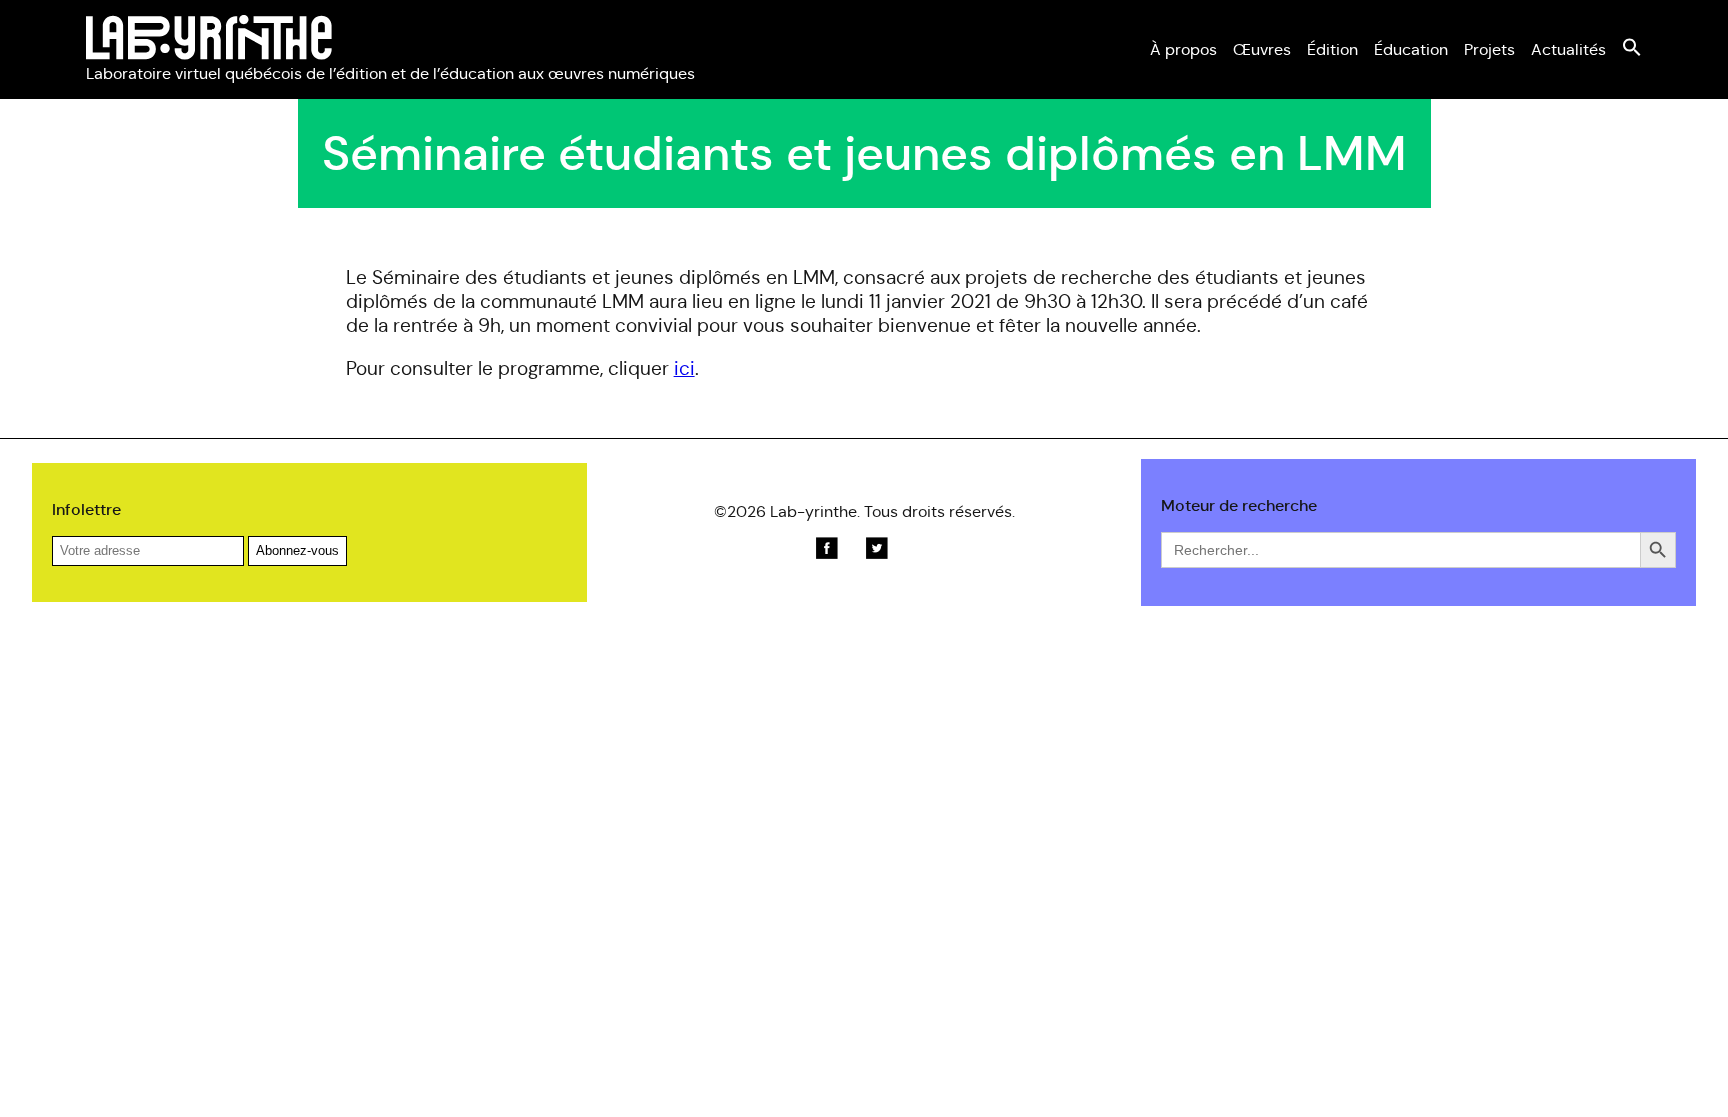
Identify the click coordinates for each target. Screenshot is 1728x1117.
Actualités (1568, 49)
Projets (1489, 49)
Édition (1332, 49)
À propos (1183, 49)
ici (684, 368)
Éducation (1411, 49)
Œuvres (1262, 49)
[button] (1632, 51)
